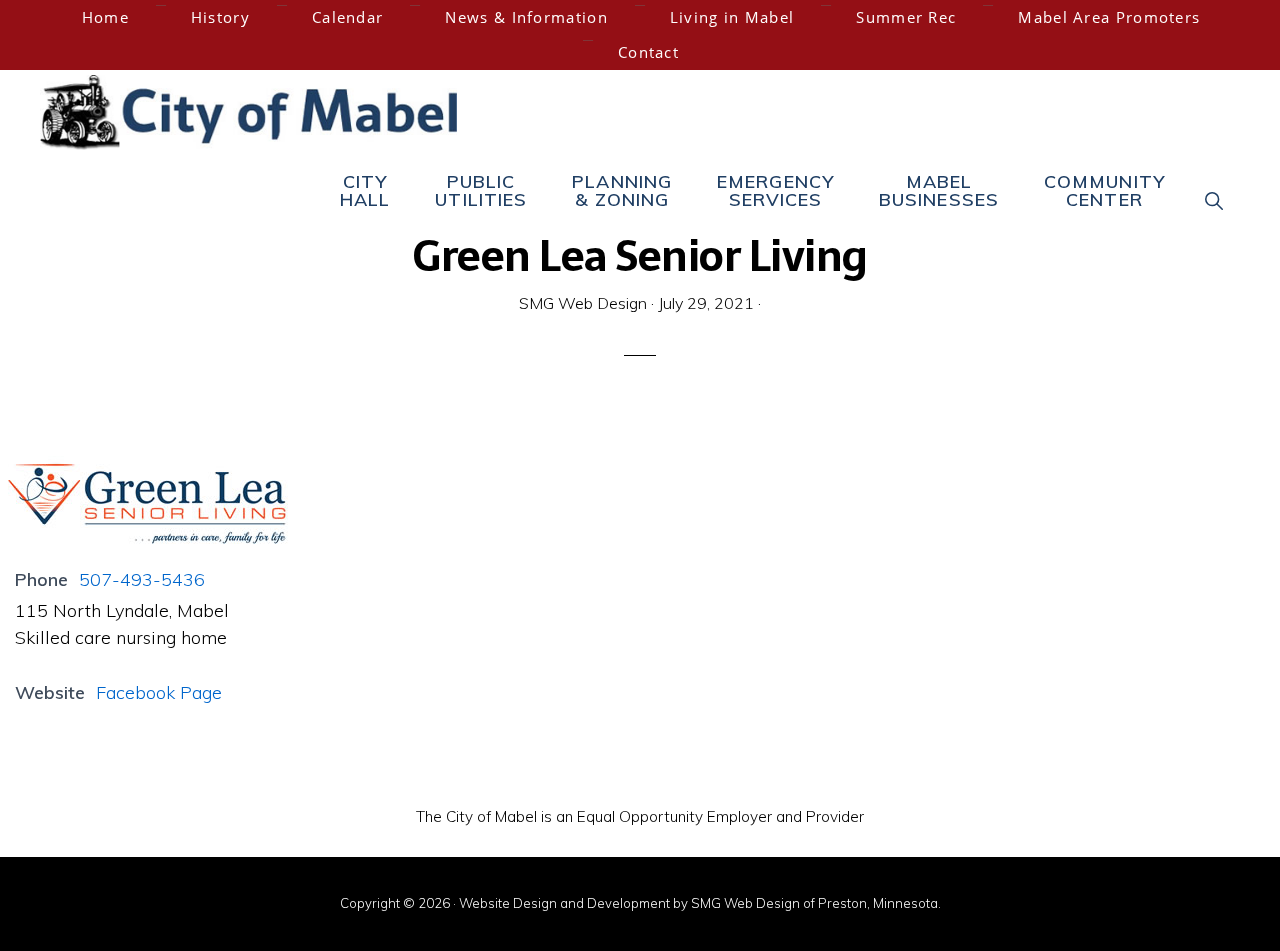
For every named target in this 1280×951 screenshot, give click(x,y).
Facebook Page (159, 692)
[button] (1215, 200)
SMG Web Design (745, 903)
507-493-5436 (142, 579)
